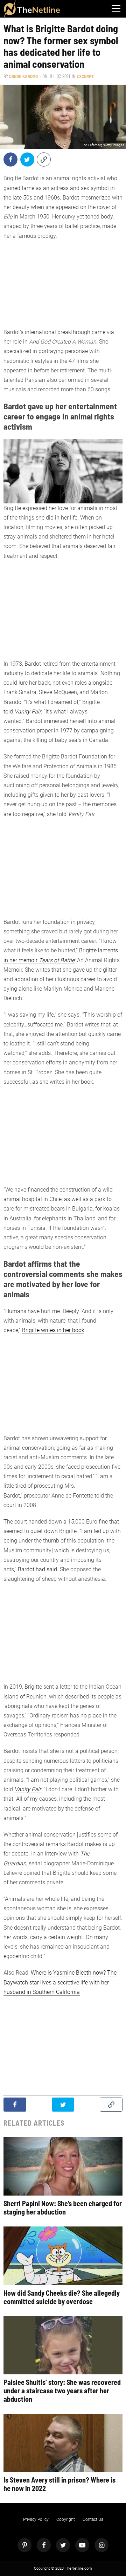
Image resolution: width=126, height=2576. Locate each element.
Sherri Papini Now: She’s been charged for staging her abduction (63, 2207)
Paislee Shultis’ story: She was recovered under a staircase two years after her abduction (62, 2391)
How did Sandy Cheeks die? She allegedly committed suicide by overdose (62, 2297)
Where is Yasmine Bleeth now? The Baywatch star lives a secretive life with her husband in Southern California (60, 1982)
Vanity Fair (28, 712)
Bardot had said (37, 1569)
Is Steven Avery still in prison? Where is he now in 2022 (59, 2484)
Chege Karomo (23, 76)
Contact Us (93, 2519)
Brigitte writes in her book (53, 1330)
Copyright (66, 2519)
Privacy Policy (36, 2519)
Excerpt (85, 76)
